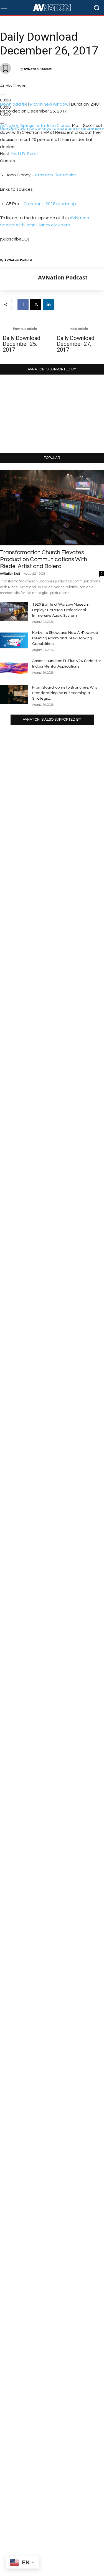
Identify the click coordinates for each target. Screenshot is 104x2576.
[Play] (2, 95)
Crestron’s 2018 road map (50, 204)
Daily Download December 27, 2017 (76, 344)
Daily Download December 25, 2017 (21, 344)
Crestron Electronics (56, 175)
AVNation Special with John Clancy (35, 125)
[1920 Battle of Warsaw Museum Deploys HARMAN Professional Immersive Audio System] (14, 611)
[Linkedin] (49, 305)
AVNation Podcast (38, 69)
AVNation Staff (10, 574)
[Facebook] (23, 305)
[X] (36, 305)
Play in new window (49, 104)
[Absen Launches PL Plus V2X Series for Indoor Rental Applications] (14, 668)
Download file (14, 104)
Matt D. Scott (25, 154)
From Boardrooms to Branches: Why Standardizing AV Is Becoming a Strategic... (65, 693)
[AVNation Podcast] (19, 279)
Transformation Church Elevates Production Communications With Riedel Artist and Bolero (44, 559)
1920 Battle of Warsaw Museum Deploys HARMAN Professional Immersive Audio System (61, 610)
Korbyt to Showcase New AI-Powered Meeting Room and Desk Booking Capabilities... (65, 638)
